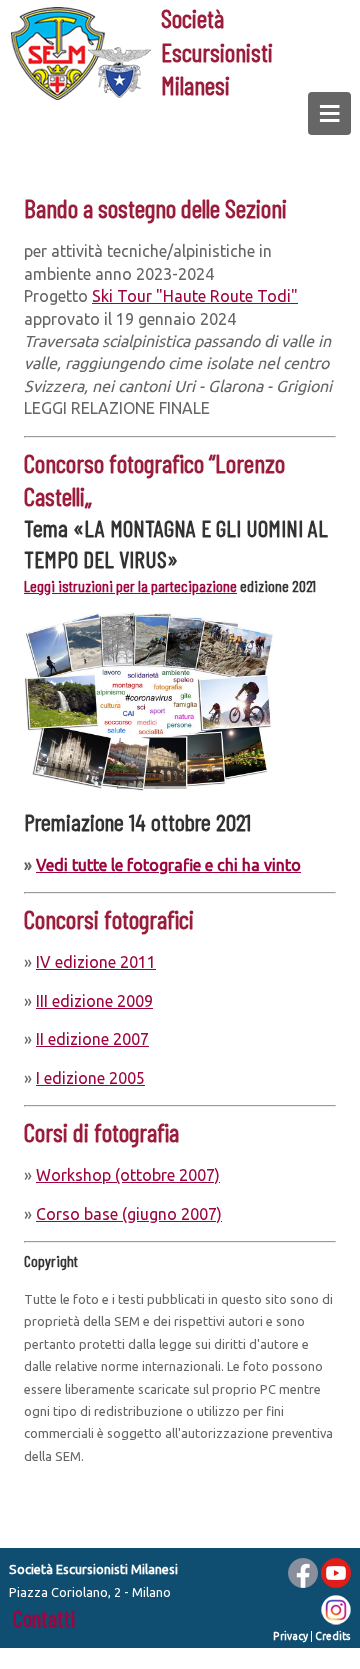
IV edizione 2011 (96, 962)
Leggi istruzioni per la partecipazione (130, 585)
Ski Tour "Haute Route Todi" (195, 296)
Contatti (44, 1618)
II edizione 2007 (92, 1039)
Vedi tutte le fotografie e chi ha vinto (168, 865)
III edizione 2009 (94, 1001)
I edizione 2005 (90, 1078)
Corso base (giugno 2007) (129, 1214)
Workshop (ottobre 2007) (128, 1175)
